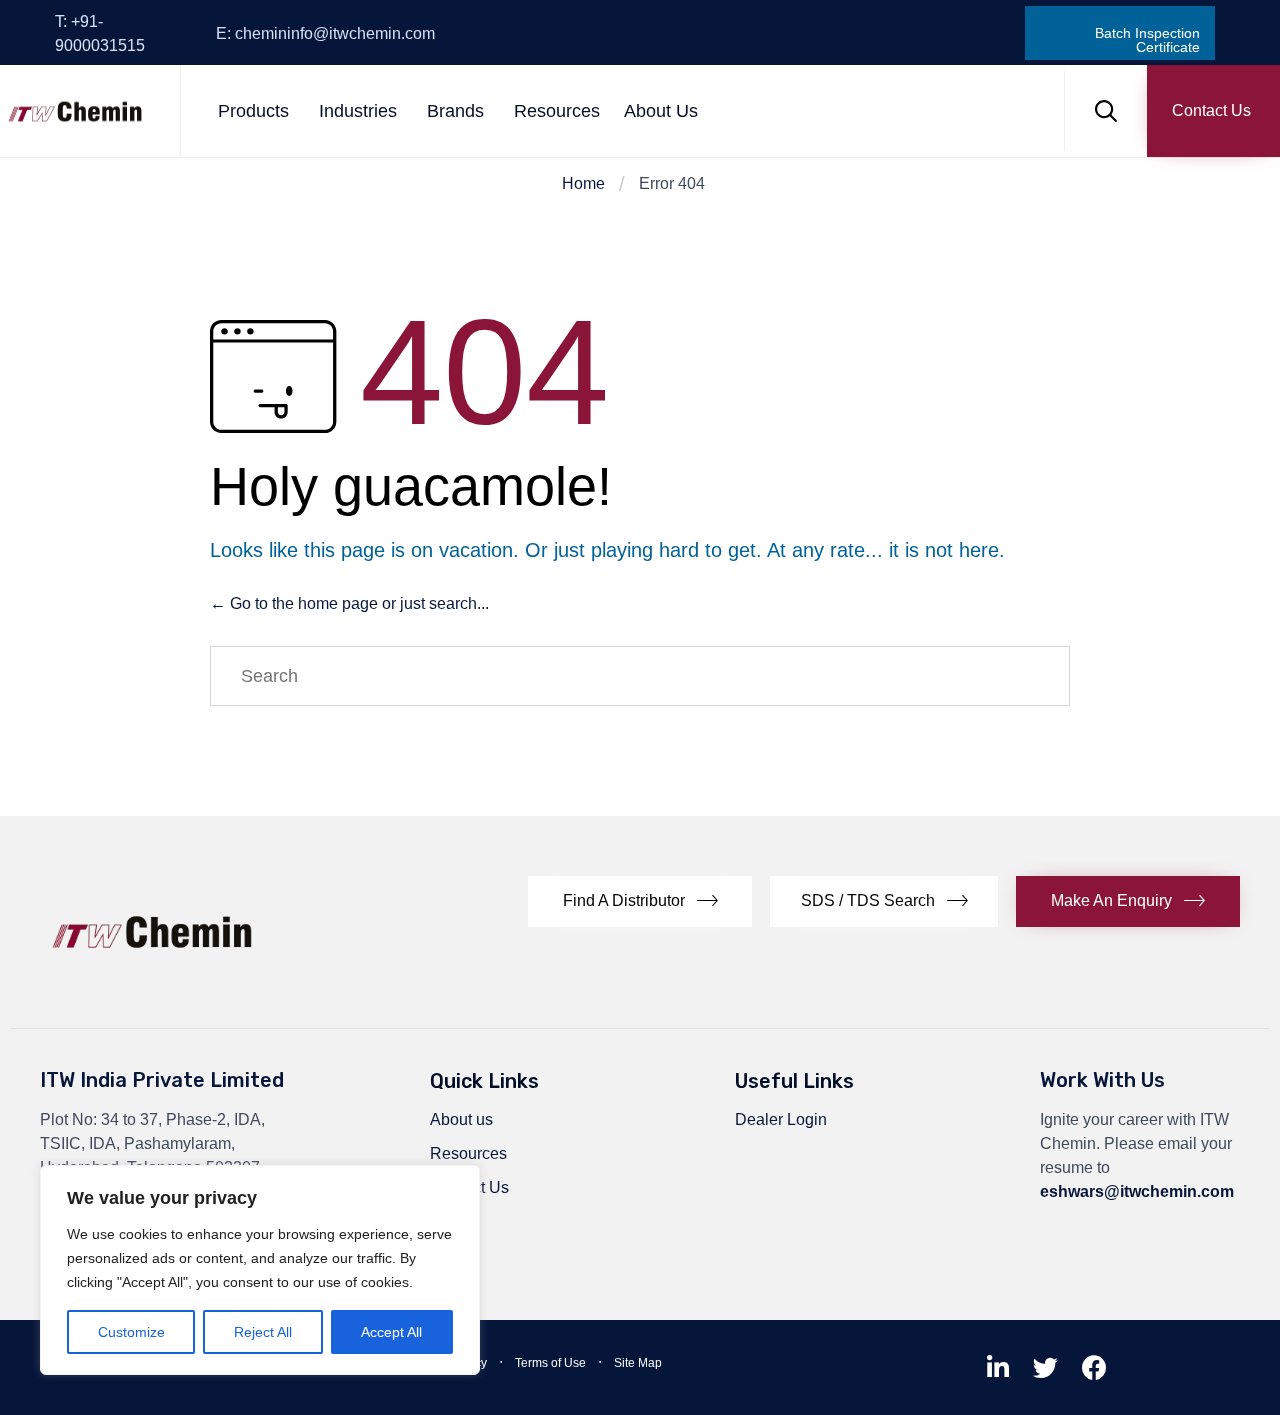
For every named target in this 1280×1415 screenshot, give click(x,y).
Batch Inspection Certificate (1147, 33)
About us (461, 1119)
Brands (455, 111)
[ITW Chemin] (75, 111)
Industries (358, 111)
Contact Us (469, 1187)
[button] (1213, 111)
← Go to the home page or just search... (349, 603)
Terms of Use (550, 1363)
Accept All (391, 1332)
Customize (131, 1332)
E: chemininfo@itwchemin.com (325, 33)
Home (583, 183)
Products (253, 111)
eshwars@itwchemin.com (1137, 1191)
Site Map (638, 1363)
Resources (557, 111)
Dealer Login (781, 1119)
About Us (661, 111)
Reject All (263, 1332)
